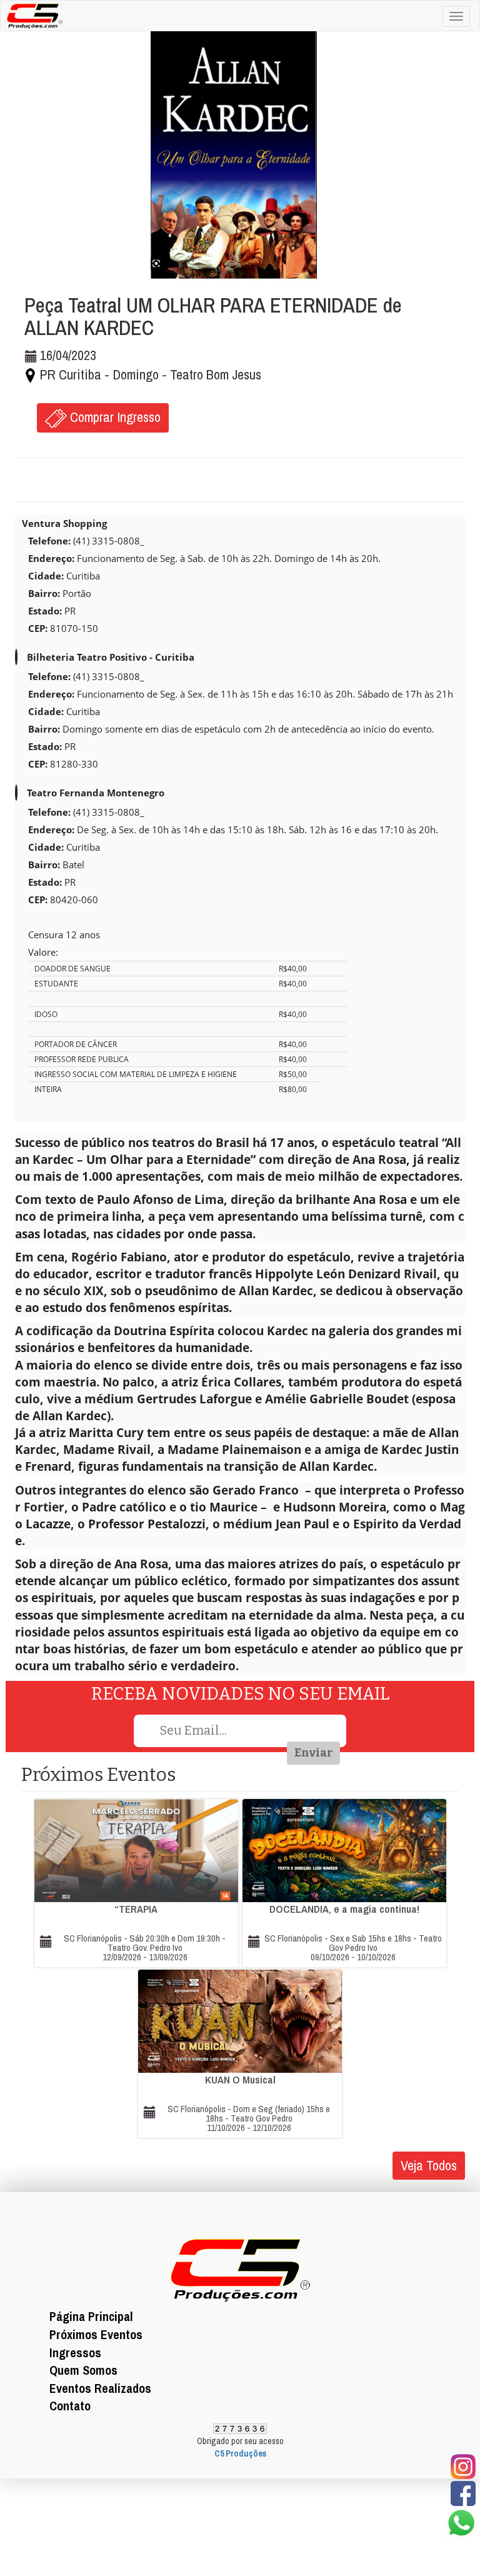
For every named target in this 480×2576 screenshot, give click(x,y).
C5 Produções (240, 2453)
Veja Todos (429, 2165)
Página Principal (91, 2316)
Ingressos (75, 2353)
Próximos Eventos (96, 2334)
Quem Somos (83, 2370)
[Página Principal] (32, 14)
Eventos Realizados (100, 2388)
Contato (70, 2406)
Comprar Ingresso (114, 417)
